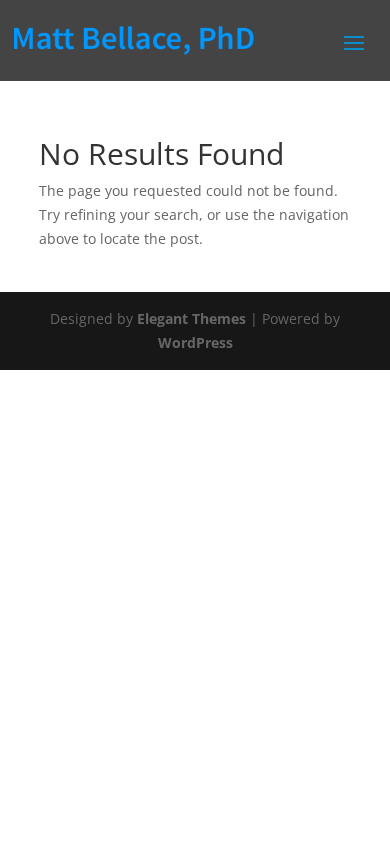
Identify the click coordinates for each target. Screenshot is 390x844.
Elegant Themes (191, 318)
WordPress (195, 342)
